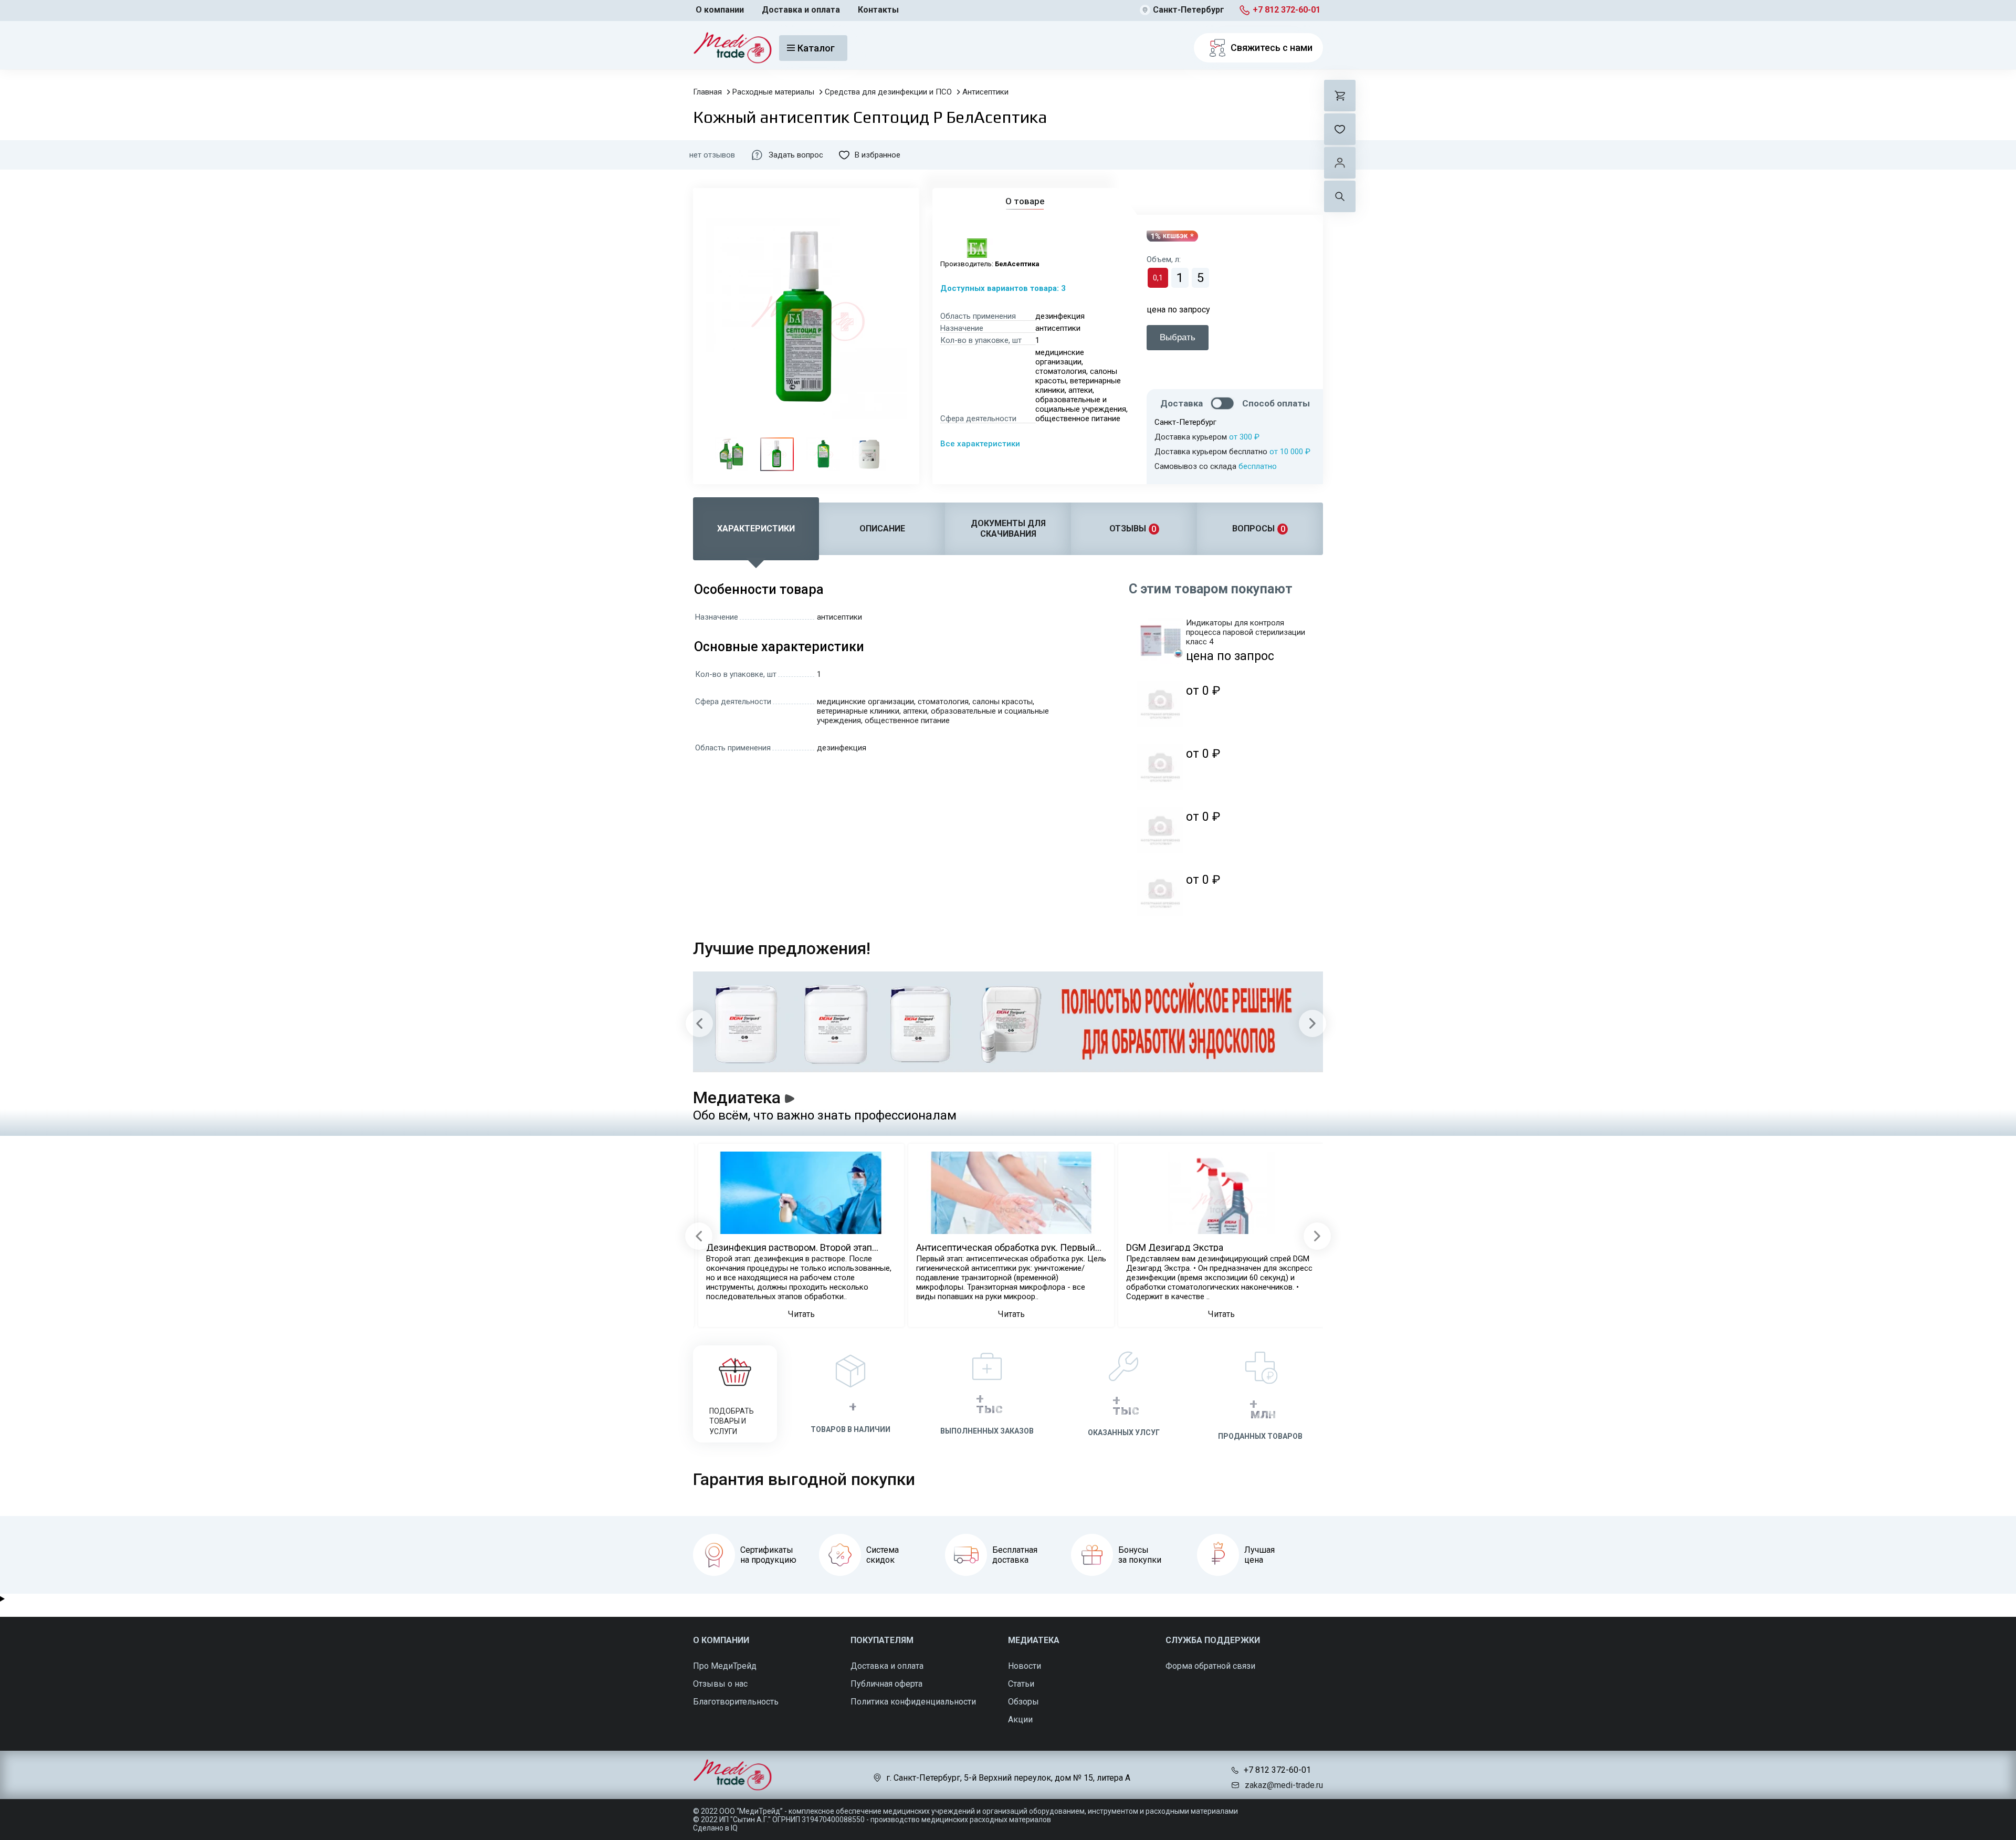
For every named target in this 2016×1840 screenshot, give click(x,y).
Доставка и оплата (801, 10)
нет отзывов (712, 155)
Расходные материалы (773, 92)
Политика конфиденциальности (913, 1702)
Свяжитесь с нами (1272, 48)
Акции (1020, 1719)
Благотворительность (736, 1702)
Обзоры (1023, 1702)
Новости (1025, 1666)
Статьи (1021, 1684)
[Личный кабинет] (1340, 163)
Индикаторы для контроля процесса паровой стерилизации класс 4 (1246, 632)
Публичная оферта (886, 1684)
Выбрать (1178, 337)
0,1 (1158, 278)
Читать (801, 1314)
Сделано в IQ (715, 1828)
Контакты (878, 10)
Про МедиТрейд (725, 1666)
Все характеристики (980, 444)
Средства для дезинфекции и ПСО (888, 92)
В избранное (878, 155)
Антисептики (985, 92)
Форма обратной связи (1210, 1666)
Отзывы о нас (720, 1684)
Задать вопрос (796, 155)
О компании (720, 10)
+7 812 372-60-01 (1287, 10)
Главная (707, 92)
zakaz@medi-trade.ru (1284, 1785)
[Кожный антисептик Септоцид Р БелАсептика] (731, 454)
